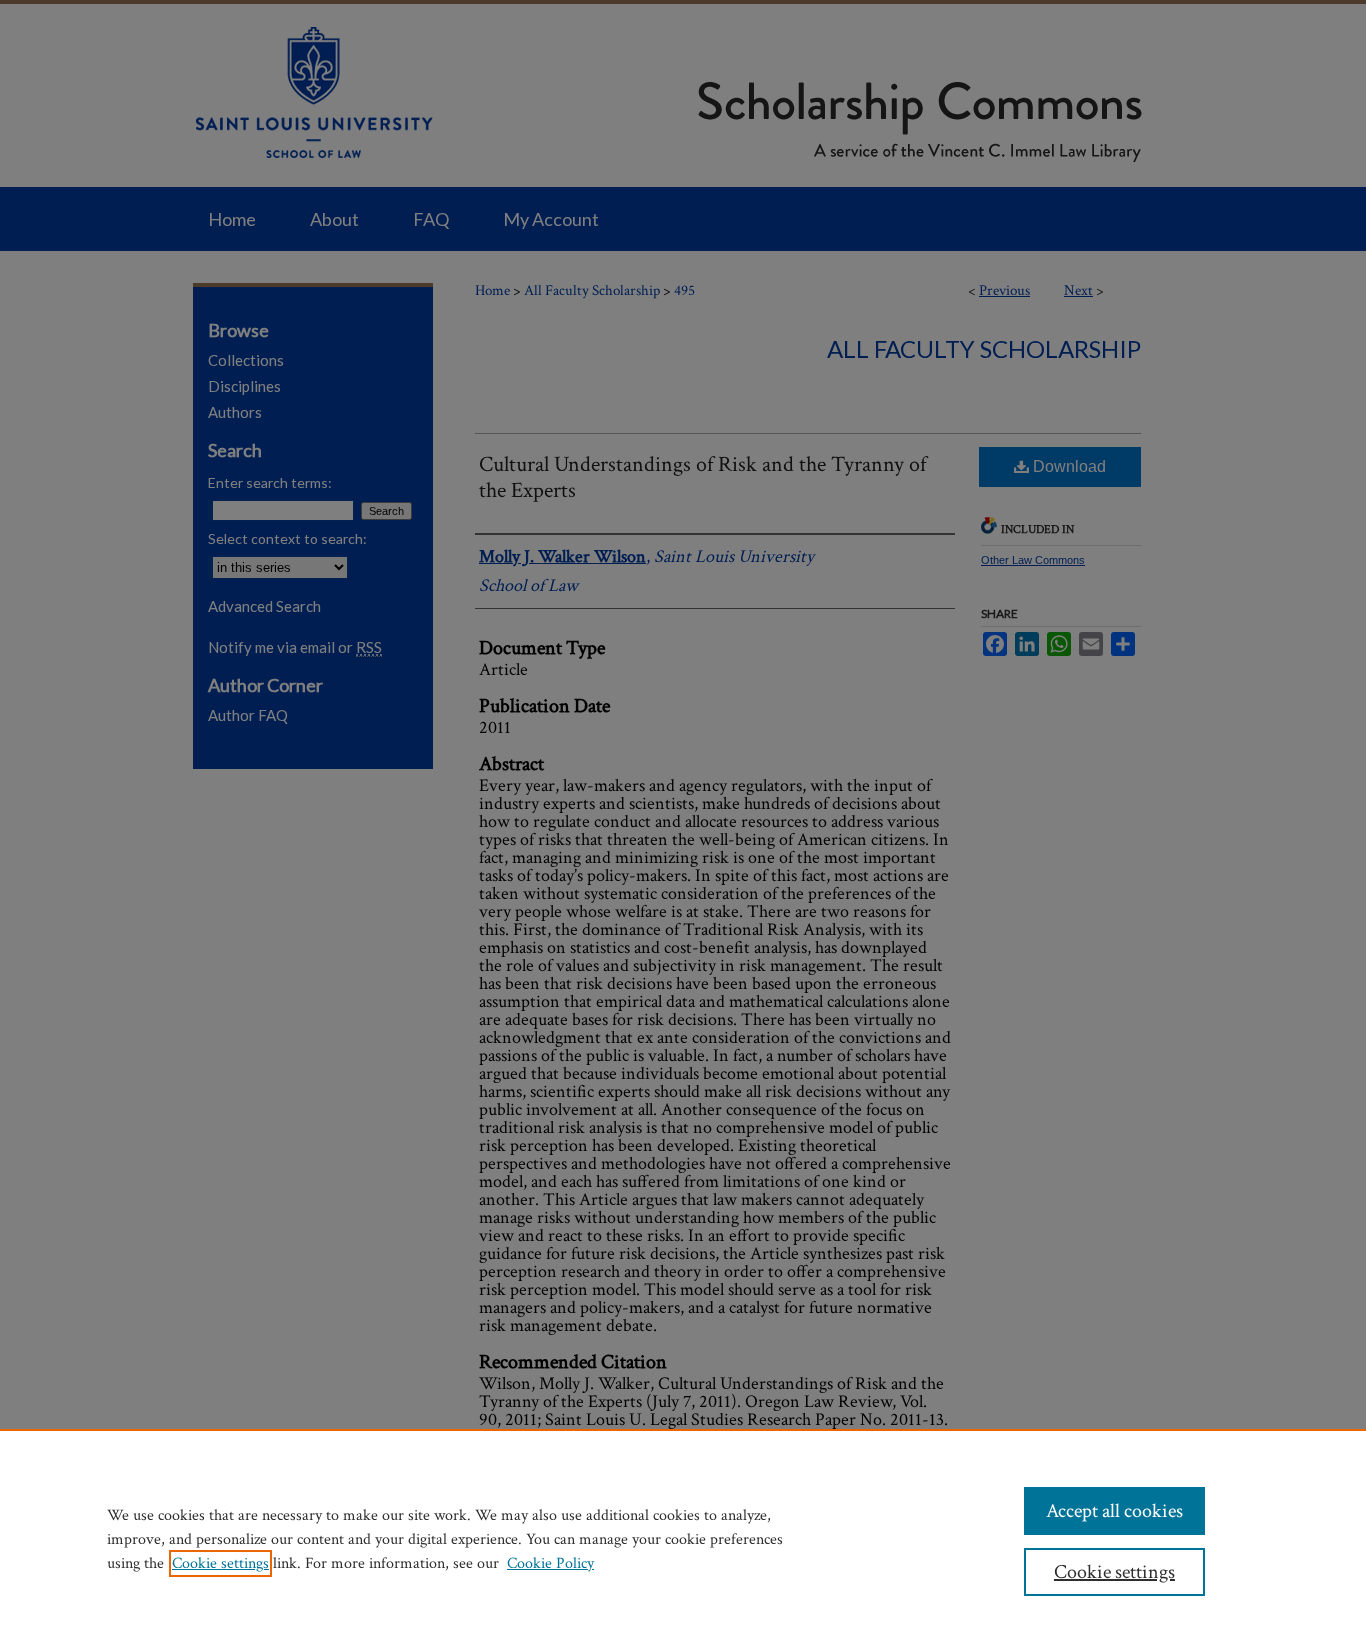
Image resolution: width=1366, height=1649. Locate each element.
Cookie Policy (550, 1563)
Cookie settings (220, 1563)
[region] (683, 1539)
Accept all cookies (1114, 1511)
